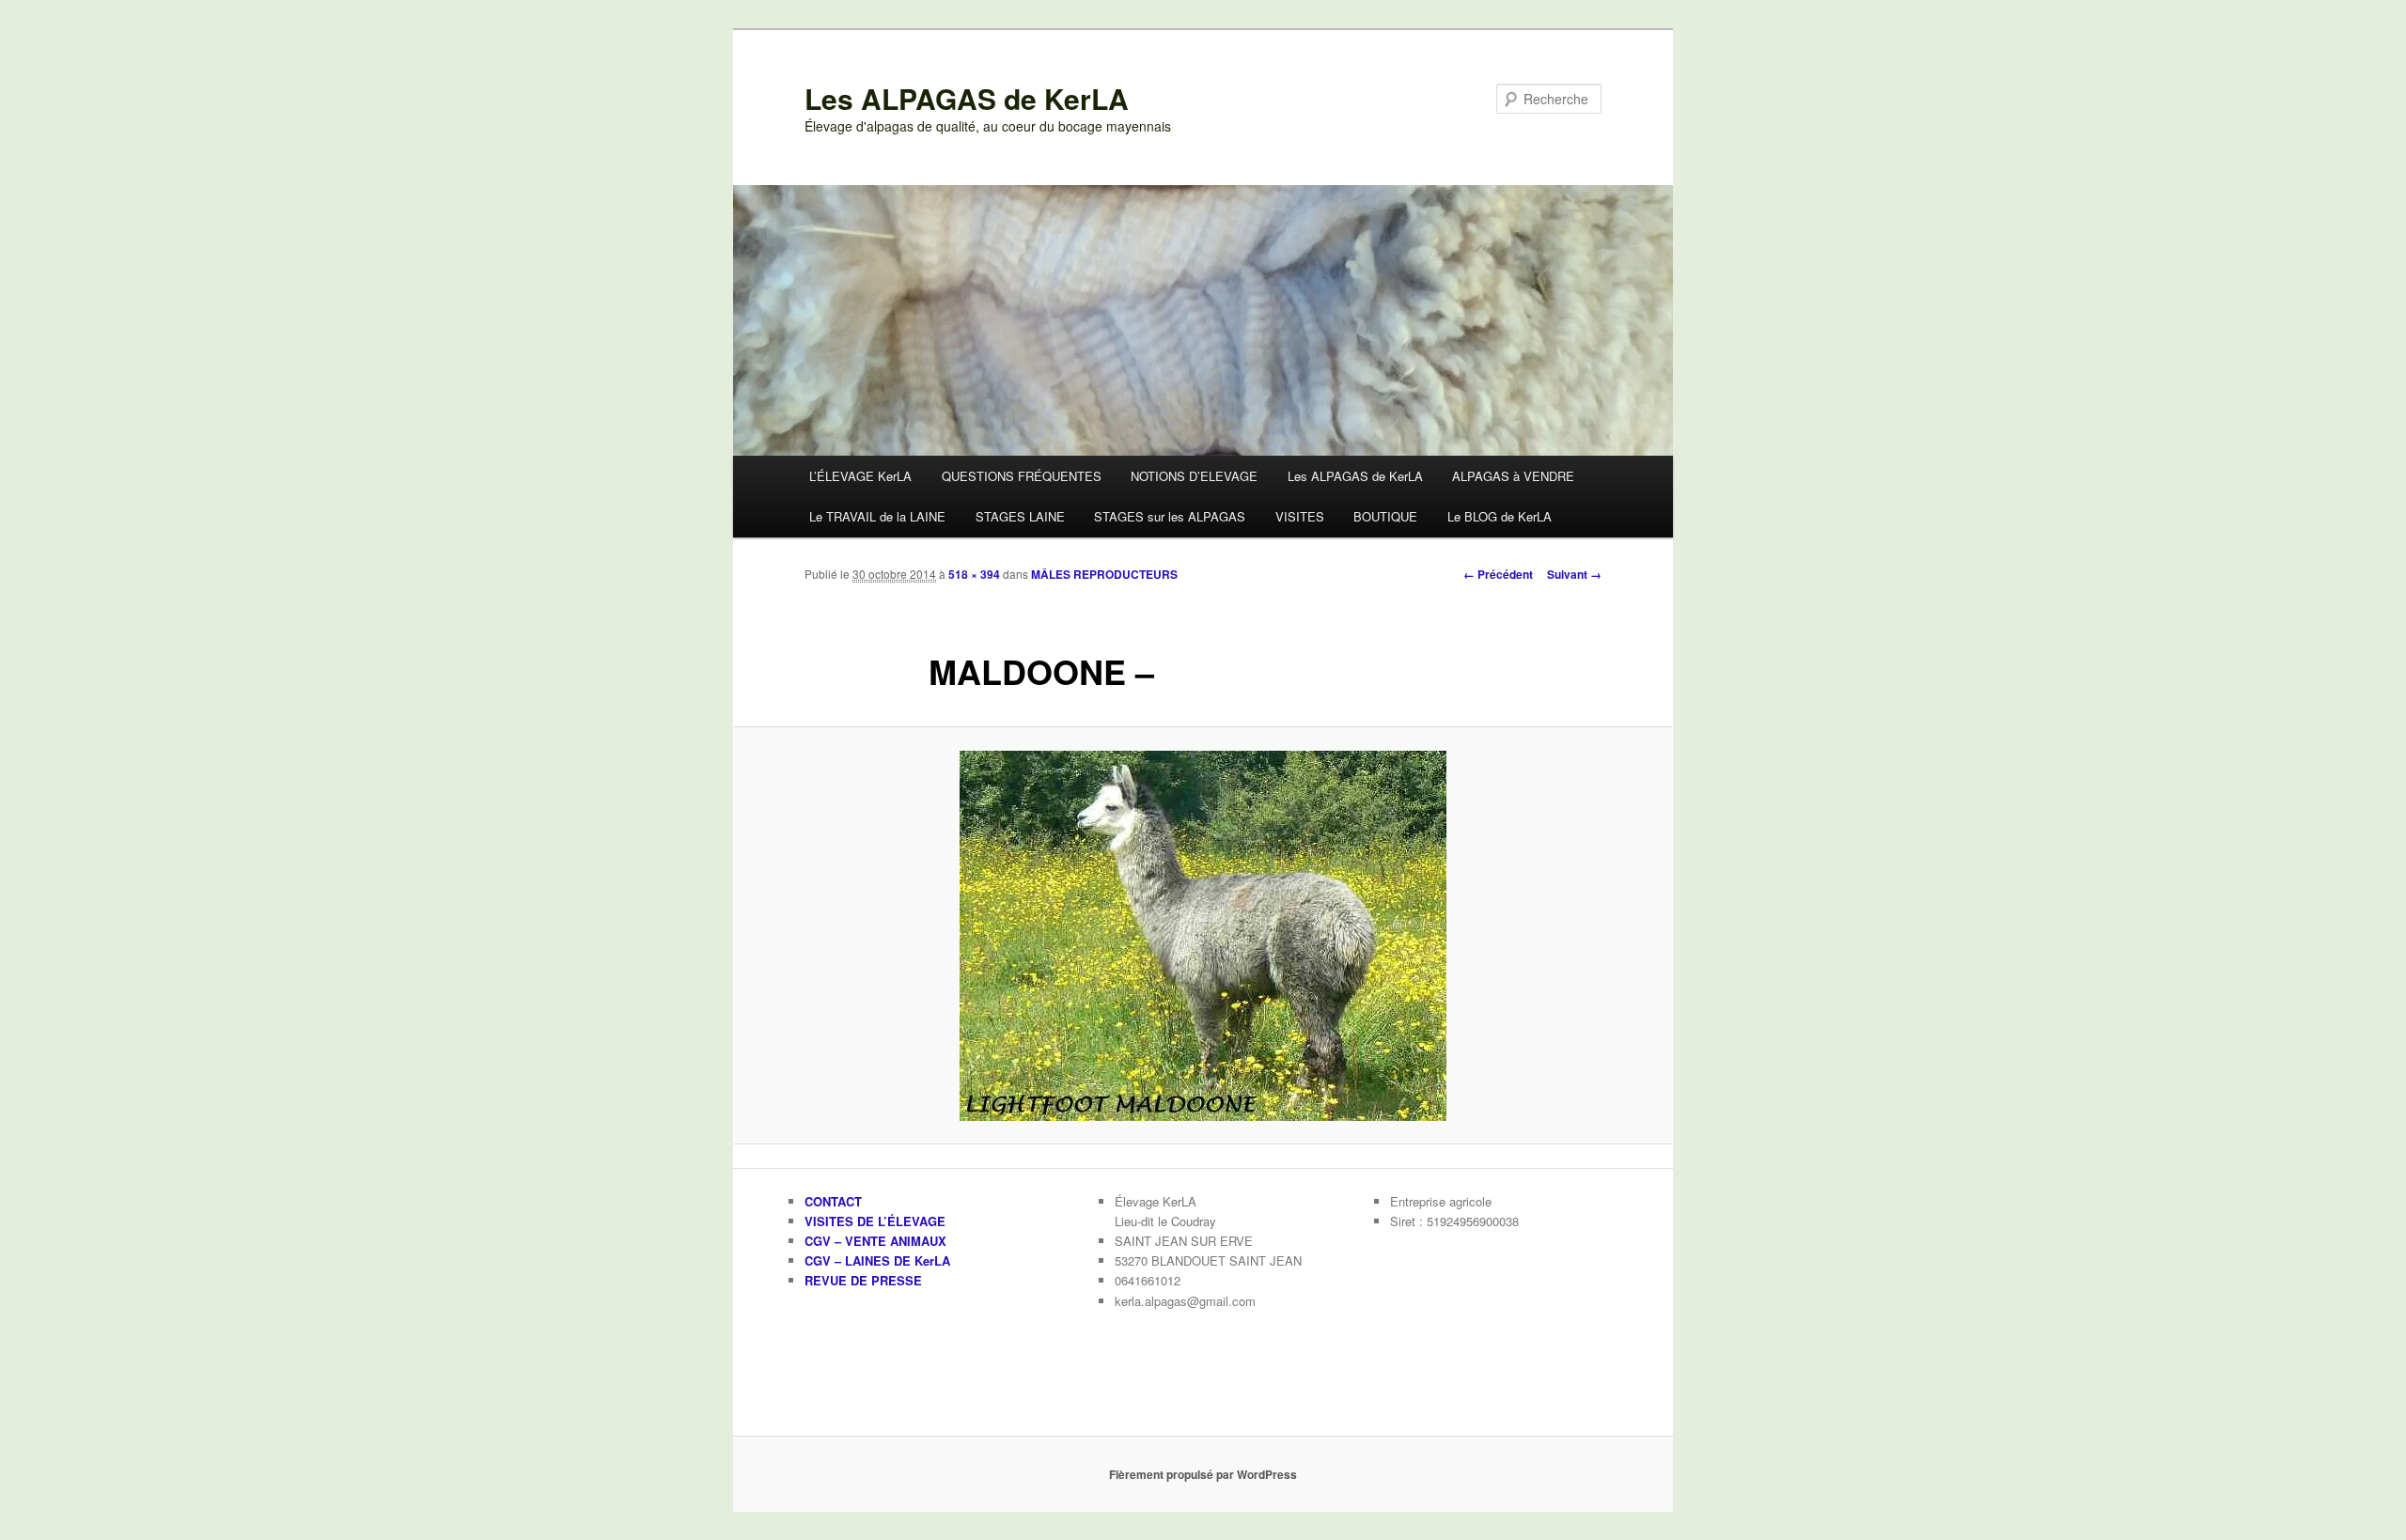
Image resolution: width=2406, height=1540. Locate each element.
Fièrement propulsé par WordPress (1203, 1474)
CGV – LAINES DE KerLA (877, 1260)
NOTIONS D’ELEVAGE (1194, 476)
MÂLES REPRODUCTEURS (1104, 574)
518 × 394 (974, 574)
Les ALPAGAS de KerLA (967, 98)
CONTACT (833, 1201)
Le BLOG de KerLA (1500, 516)
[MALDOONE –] (1203, 936)
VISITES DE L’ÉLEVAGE (875, 1221)
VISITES (1300, 516)
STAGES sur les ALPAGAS (1170, 516)
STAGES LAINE (1020, 516)
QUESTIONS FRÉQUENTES (1022, 476)
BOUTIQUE (1385, 516)
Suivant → (1574, 574)
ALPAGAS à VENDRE (1513, 476)
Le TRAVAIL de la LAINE (877, 516)
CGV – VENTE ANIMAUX (875, 1241)
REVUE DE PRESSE (863, 1280)
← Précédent (1498, 574)
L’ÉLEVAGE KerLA (860, 476)
